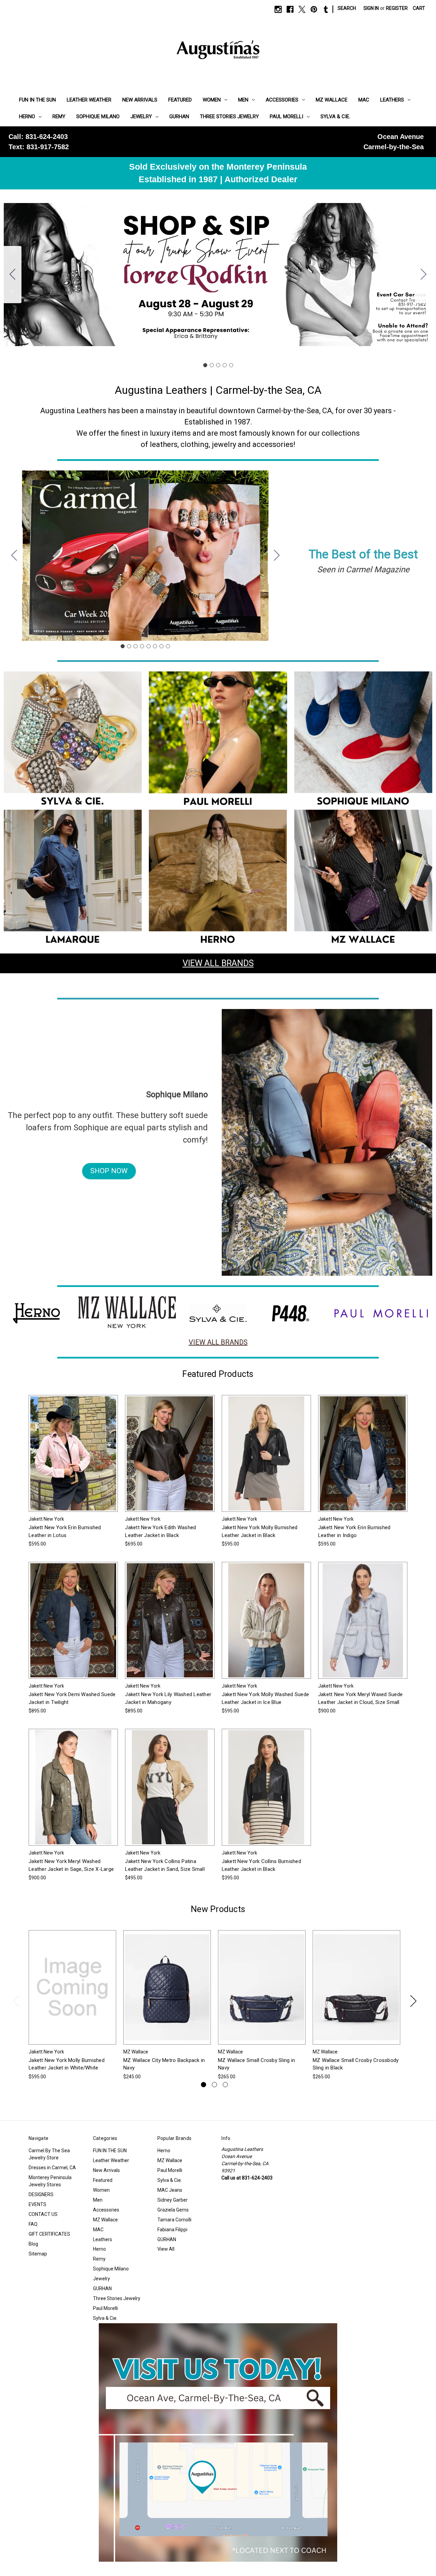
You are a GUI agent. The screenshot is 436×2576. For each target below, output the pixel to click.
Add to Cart (167, 1993)
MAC (364, 100)
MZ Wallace (332, 100)
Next (413, 2000)
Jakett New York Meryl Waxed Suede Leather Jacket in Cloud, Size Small (360, 1698)
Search (347, 8)
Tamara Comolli (174, 2220)
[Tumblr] (326, 9)
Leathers (392, 100)
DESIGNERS (41, 2194)
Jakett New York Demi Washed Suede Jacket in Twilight (72, 1698)
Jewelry (141, 117)
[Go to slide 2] (424, 275)
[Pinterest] (314, 9)
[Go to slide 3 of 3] (225, 2085)
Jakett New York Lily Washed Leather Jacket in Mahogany (168, 1698)
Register (397, 8)
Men (243, 100)
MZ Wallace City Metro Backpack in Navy (164, 2064)
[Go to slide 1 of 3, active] (204, 2085)
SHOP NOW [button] (109, 1171)
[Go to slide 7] (161, 646)
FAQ (33, 2224)
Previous (16, 2000)
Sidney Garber (173, 2200)
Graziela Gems (173, 2210)
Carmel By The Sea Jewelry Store (49, 2154)
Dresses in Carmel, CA (52, 2168)
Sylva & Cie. (335, 117)
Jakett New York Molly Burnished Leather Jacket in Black (260, 1531)
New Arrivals (140, 100)
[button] (73, 741)
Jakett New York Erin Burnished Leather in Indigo (354, 1531)
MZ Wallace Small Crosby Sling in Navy (256, 2064)
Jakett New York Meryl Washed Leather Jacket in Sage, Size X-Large (71, 1865)
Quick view (68, 1447)
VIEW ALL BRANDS (218, 963)
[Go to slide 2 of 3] (214, 2085)
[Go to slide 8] (14, 556)
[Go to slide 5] (13, 275)
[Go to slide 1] (205, 365)
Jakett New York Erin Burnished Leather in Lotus (65, 1531)
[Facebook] (290, 9)
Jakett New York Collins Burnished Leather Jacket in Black (261, 1865)
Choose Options (73, 1459)
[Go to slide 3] (218, 365)
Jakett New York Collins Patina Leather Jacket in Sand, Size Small (165, 1865)
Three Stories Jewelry (229, 117)
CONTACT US (43, 2214)
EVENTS (37, 2204)
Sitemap (38, 2254)
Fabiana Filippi (172, 2230)
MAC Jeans (170, 2190)
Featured (180, 100)
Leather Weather (89, 100)
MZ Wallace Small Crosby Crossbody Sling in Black (356, 2064)
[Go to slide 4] (224, 365)
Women (212, 100)
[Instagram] (278, 9)
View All (166, 2249)
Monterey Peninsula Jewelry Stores (50, 2181)
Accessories (282, 100)
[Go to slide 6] (155, 646)
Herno (27, 117)
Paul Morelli (286, 117)
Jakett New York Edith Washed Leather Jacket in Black (160, 1531)
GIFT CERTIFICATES (49, 2234)
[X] (302, 9)
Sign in (371, 8)
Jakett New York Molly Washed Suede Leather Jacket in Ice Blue (266, 1698)
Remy (59, 117)
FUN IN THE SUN (37, 100)
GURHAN (179, 117)
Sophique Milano (98, 117)
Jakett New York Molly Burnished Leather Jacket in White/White (67, 2064)
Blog (33, 2244)
